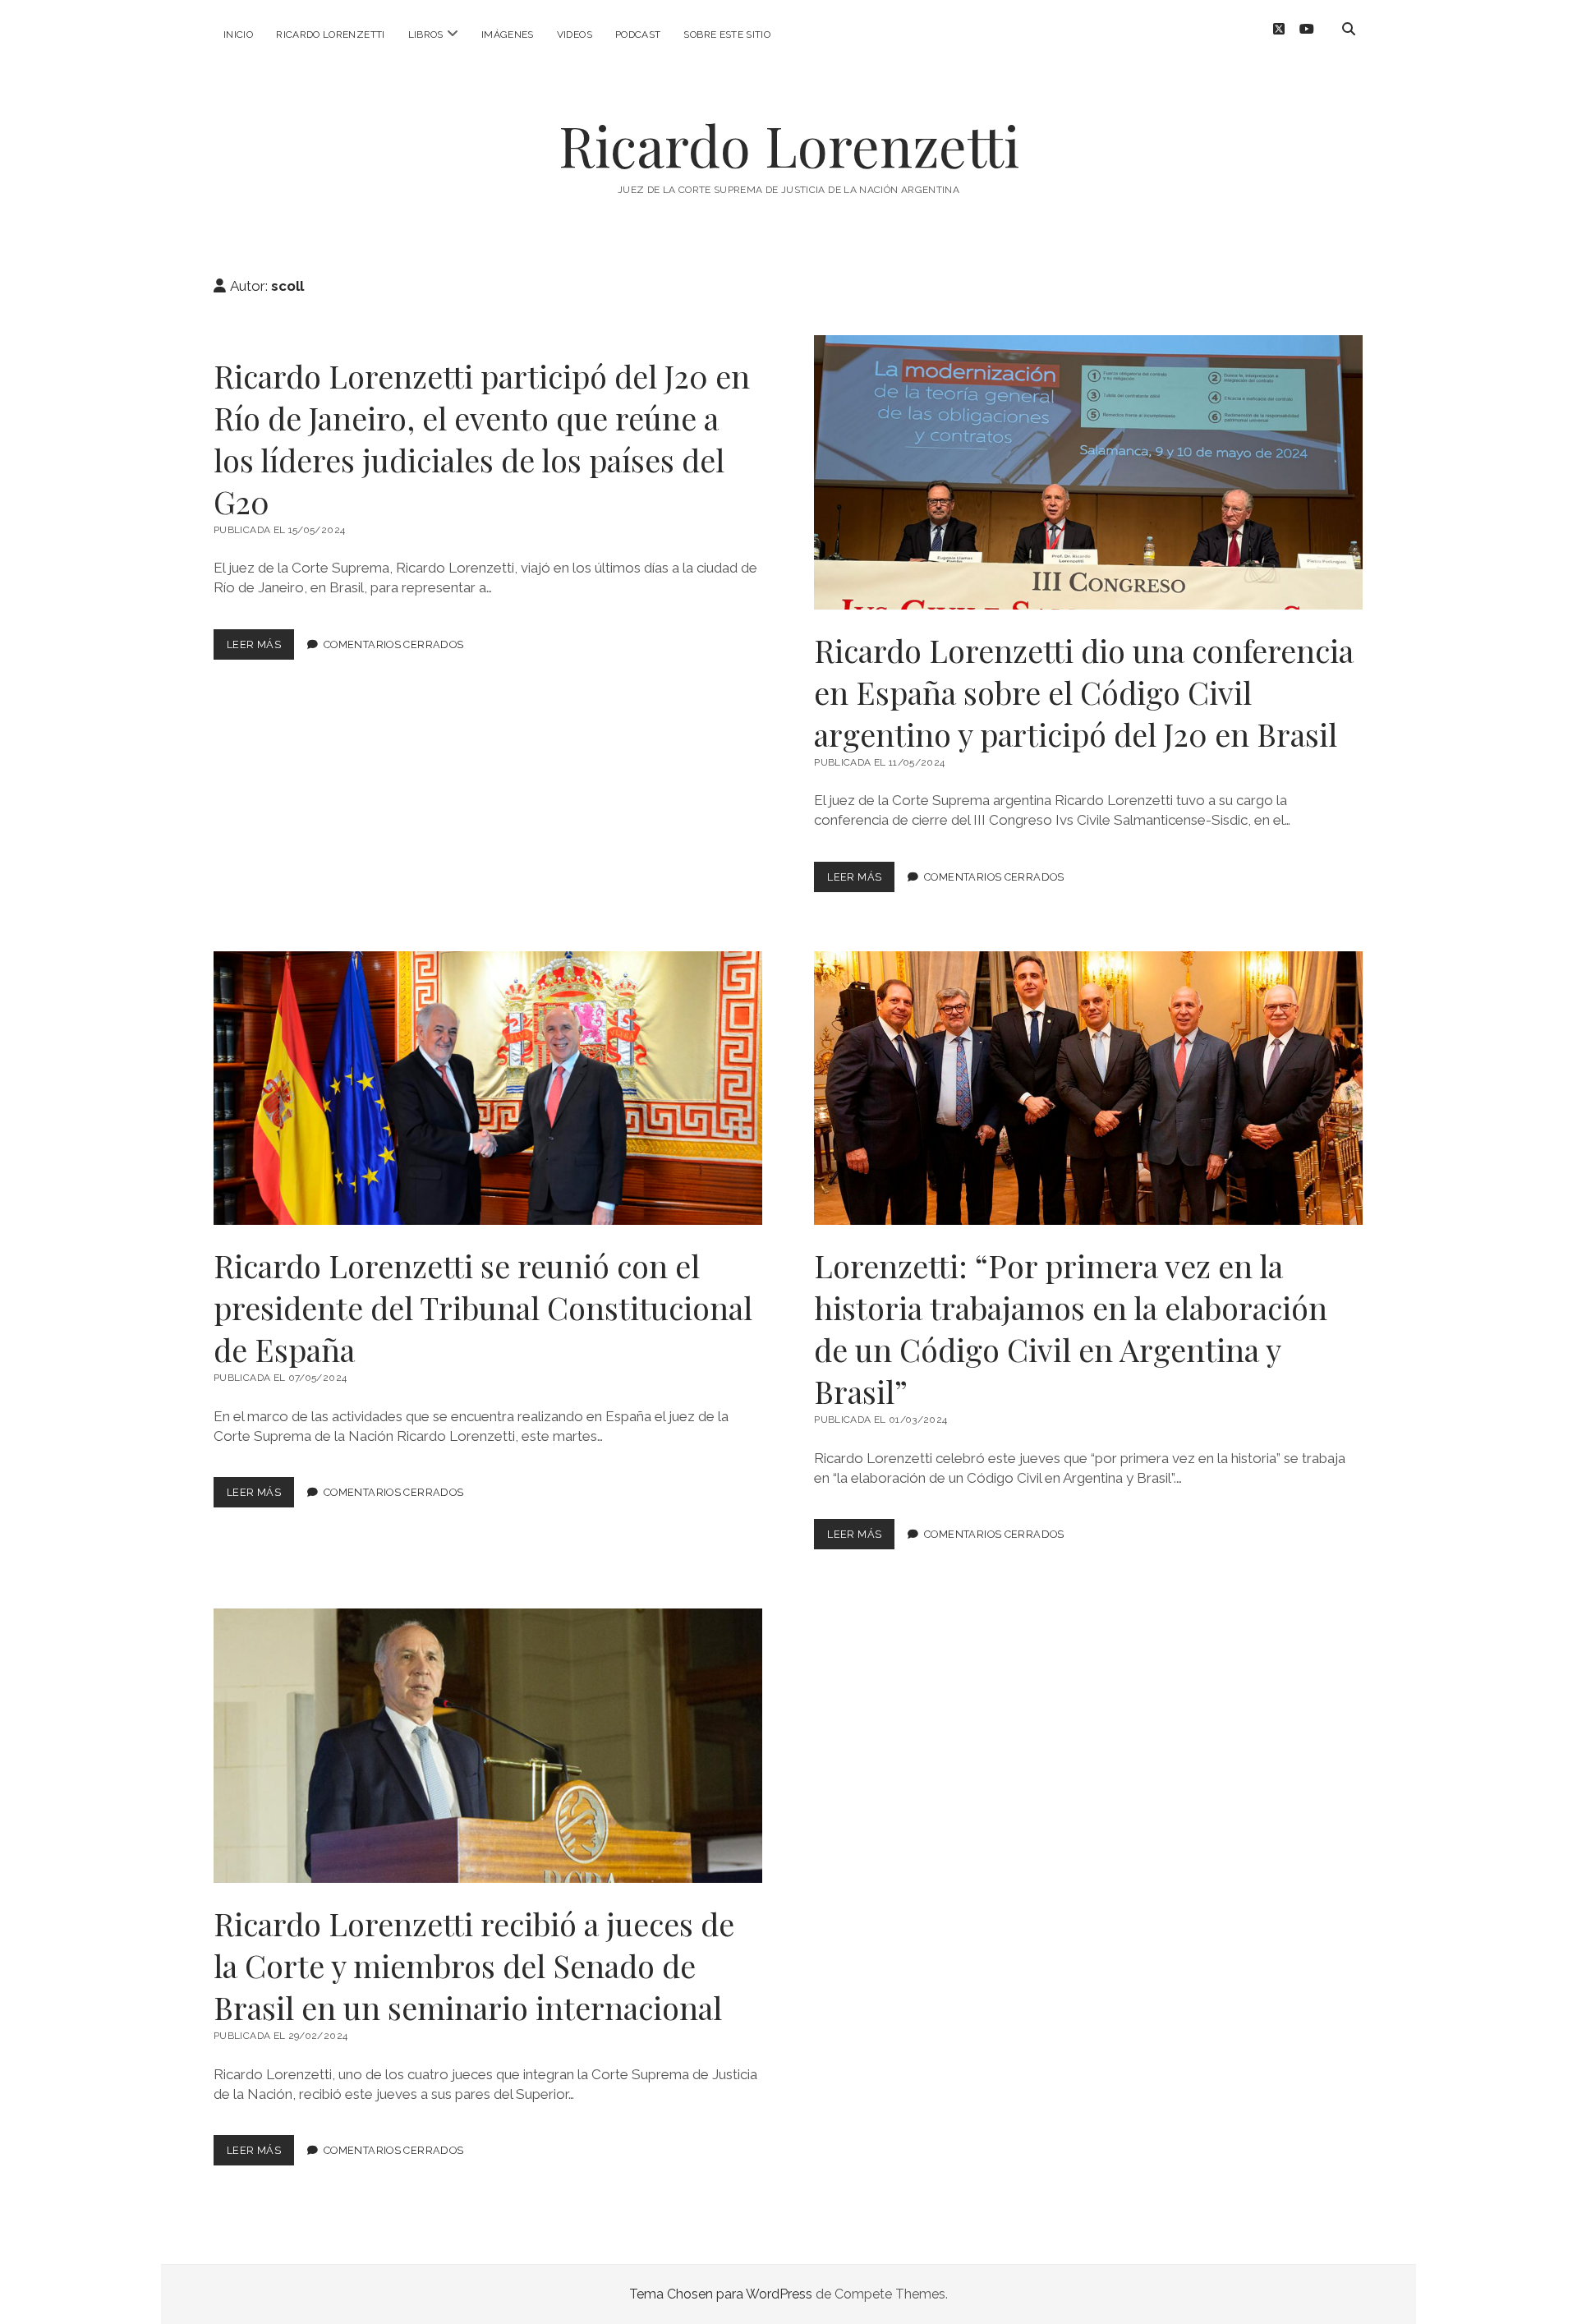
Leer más (260, 649)
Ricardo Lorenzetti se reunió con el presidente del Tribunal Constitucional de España (488, 1088)
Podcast (638, 35)
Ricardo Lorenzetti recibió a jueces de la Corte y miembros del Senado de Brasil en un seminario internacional (488, 1746)
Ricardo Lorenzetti (330, 35)
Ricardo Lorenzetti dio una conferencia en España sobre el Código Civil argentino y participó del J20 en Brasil (1088, 472)
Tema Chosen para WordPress (721, 2294)
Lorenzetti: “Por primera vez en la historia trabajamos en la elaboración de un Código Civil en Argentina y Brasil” (1088, 1088)
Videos (575, 35)
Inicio (238, 35)
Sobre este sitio (727, 35)
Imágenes (508, 35)
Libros (426, 35)
